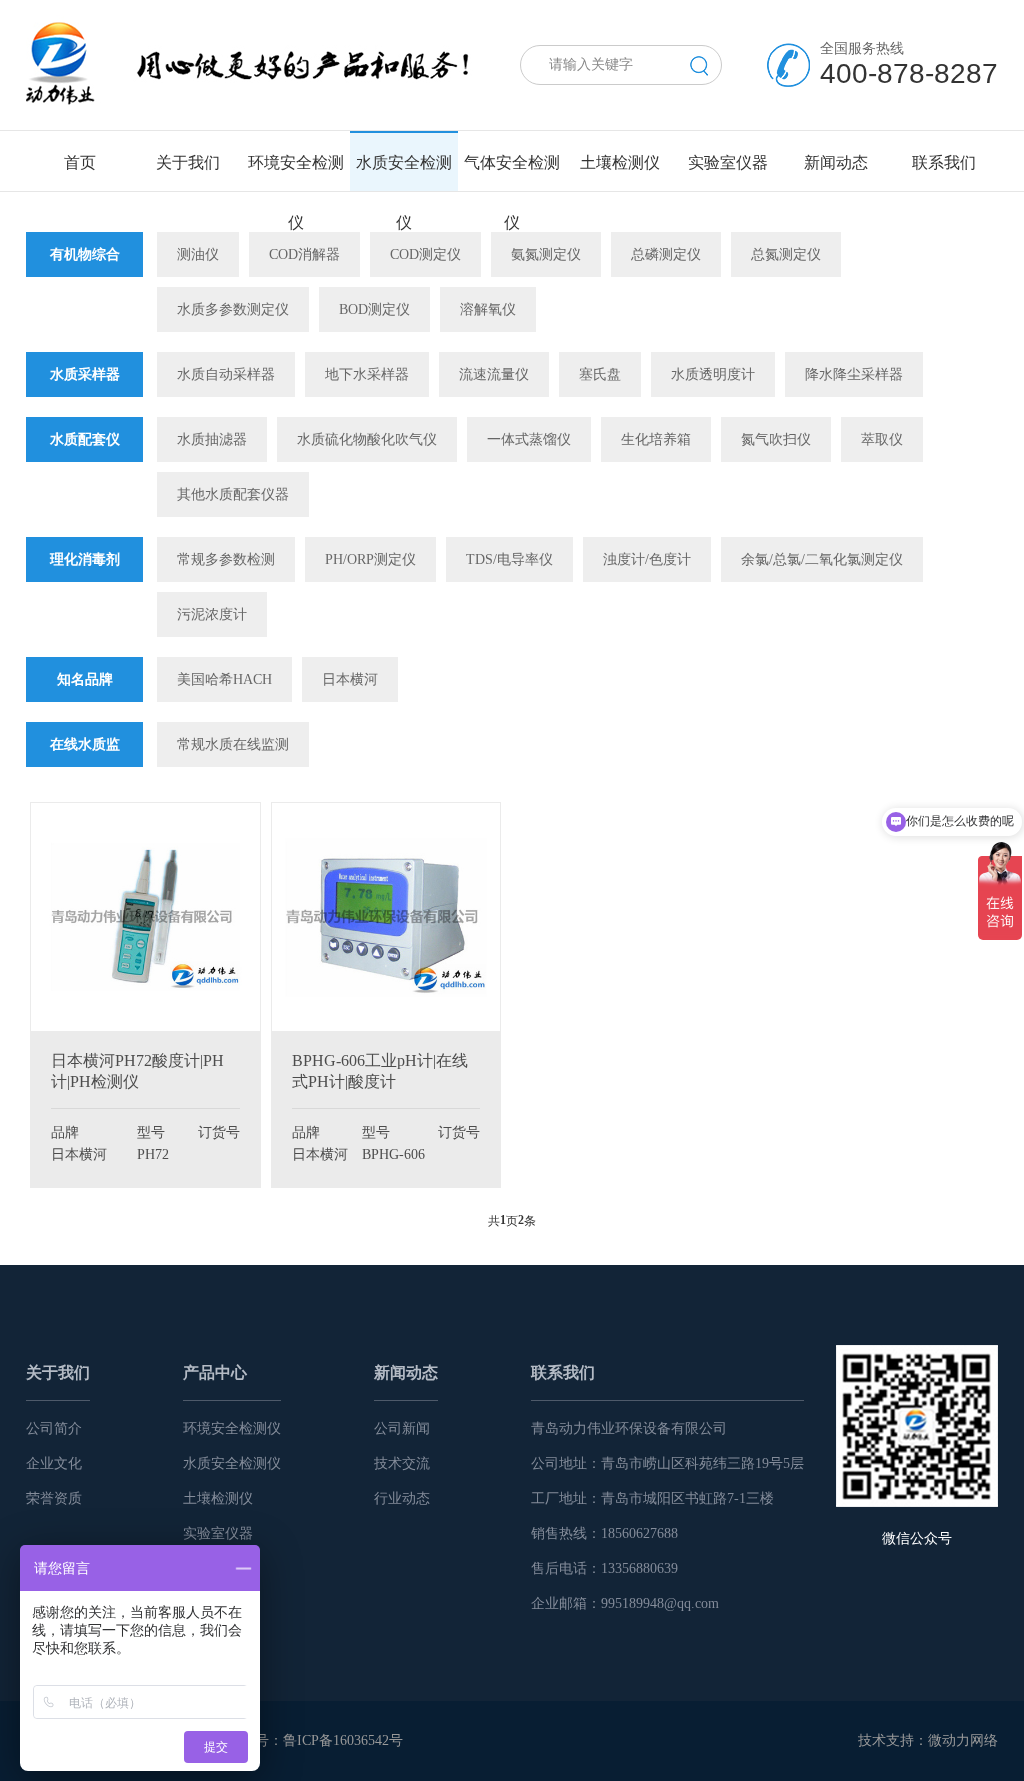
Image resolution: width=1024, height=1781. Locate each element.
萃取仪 (882, 439)
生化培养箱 (656, 439)
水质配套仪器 (85, 462)
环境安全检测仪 (232, 1428)
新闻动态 (406, 1372)
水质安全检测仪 (232, 1463)
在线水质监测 (85, 767)
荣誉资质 (54, 1498)
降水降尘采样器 (854, 374)
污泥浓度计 (212, 614)
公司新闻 (402, 1428)
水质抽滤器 (212, 439)
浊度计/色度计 (647, 559)
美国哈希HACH (224, 679)
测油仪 (198, 254)
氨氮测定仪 (546, 254)
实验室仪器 (218, 1533)
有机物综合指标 (85, 277)
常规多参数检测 (226, 559)
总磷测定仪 (666, 254)
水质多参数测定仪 (233, 309)
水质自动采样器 (226, 374)
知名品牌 (85, 679)
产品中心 (215, 1372)
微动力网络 (963, 1740)
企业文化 (54, 1463)
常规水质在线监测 (233, 744)
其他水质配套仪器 (233, 494)
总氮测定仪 (786, 254)
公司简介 (54, 1428)
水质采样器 (85, 374)
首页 (80, 162)
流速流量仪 (494, 374)
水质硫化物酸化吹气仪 (367, 439)
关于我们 (58, 1372)
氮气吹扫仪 (776, 439)
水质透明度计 (713, 374)
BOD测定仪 (374, 309)
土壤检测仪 (218, 1498)
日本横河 (350, 679)
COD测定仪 (425, 254)
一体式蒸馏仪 (529, 439)
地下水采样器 (367, 374)
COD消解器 (304, 254)
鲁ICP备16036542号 (343, 1740)
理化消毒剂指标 (85, 582)
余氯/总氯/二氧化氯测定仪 (822, 559)
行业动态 (402, 1498)
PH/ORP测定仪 (370, 559)
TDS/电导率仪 (509, 559)
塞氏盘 (600, 374)
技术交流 (402, 1463)
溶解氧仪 (488, 309)
